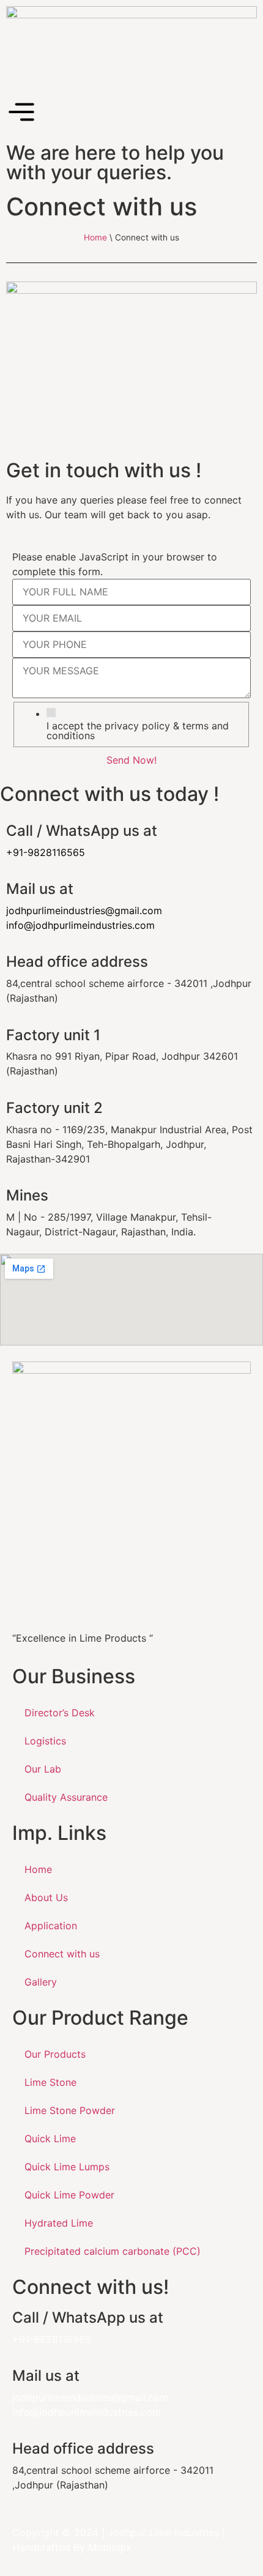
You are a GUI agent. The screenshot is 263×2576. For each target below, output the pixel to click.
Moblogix (110, 2547)
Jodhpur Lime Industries (163, 2533)
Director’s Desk (60, 1713)
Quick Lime (50, 2139)
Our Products (55, 2054)
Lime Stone (50, 2082)
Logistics (45, 1741)
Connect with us (62, 1954)
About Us (46, 1897)
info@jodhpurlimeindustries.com (80, 925)
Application (51, 1926)
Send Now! (131, 760)
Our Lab (43, 1769)
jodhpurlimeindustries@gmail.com (84, 910)
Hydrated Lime (59, 2223)
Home (95, 237)
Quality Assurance (66, 1797)
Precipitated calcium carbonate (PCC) (113, 2251)
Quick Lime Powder (69, 2195)
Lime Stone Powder (70, 2110)
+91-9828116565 (52, 2339)
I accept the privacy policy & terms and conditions (138, 731)
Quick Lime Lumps (67, 2167)
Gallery (41, 1982)
